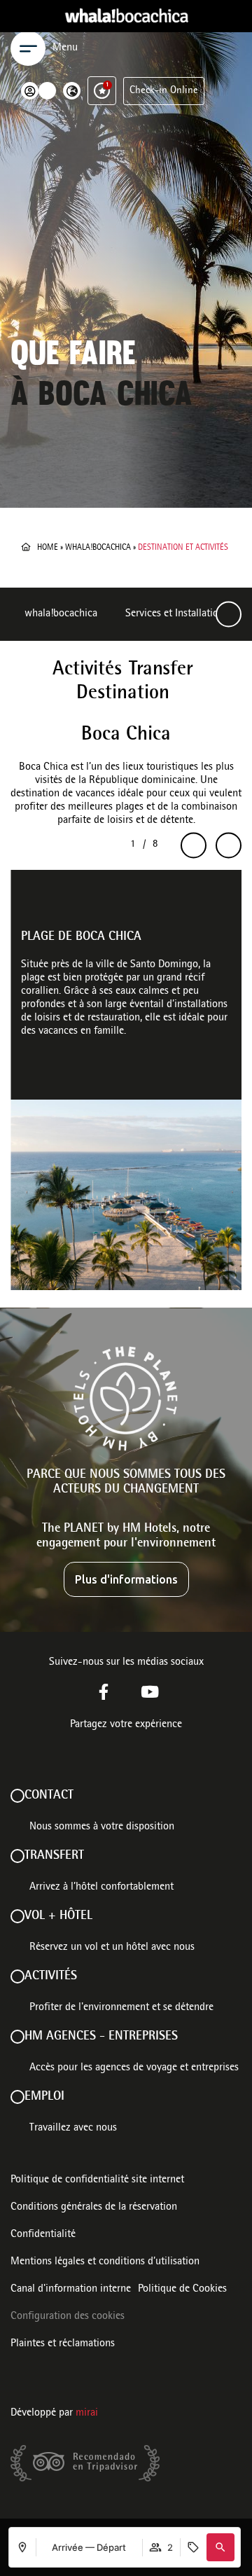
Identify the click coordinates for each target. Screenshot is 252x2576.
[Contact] (17, 1796)
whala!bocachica (98, 548)
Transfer (161, 670)
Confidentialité (43, 2235)
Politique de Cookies (182, 2290)
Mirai (87, 2414)
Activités (87, 670)
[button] (220, 2547)
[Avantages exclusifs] (102, 91)
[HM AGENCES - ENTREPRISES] (17, 2037)
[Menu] (28, 48)
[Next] (229, 615)
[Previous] (194, 846)
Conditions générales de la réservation (94, 2208)
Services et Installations (177, 614)
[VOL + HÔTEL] (17, 1916)
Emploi (44, 2097)
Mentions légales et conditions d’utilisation (105, 2262)
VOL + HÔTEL (58, 1916)
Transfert (54, 1856)
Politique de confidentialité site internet (97, 2180)
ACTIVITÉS (51, 1976)
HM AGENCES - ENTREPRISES (101, 2037)
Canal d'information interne (71, 2290)
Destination (123, 694)
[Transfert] (17, 1856)
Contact (49, 1796)
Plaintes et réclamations (63, 2344)
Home (48, 548)
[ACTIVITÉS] (17, 1976)
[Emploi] (17, 2097)
